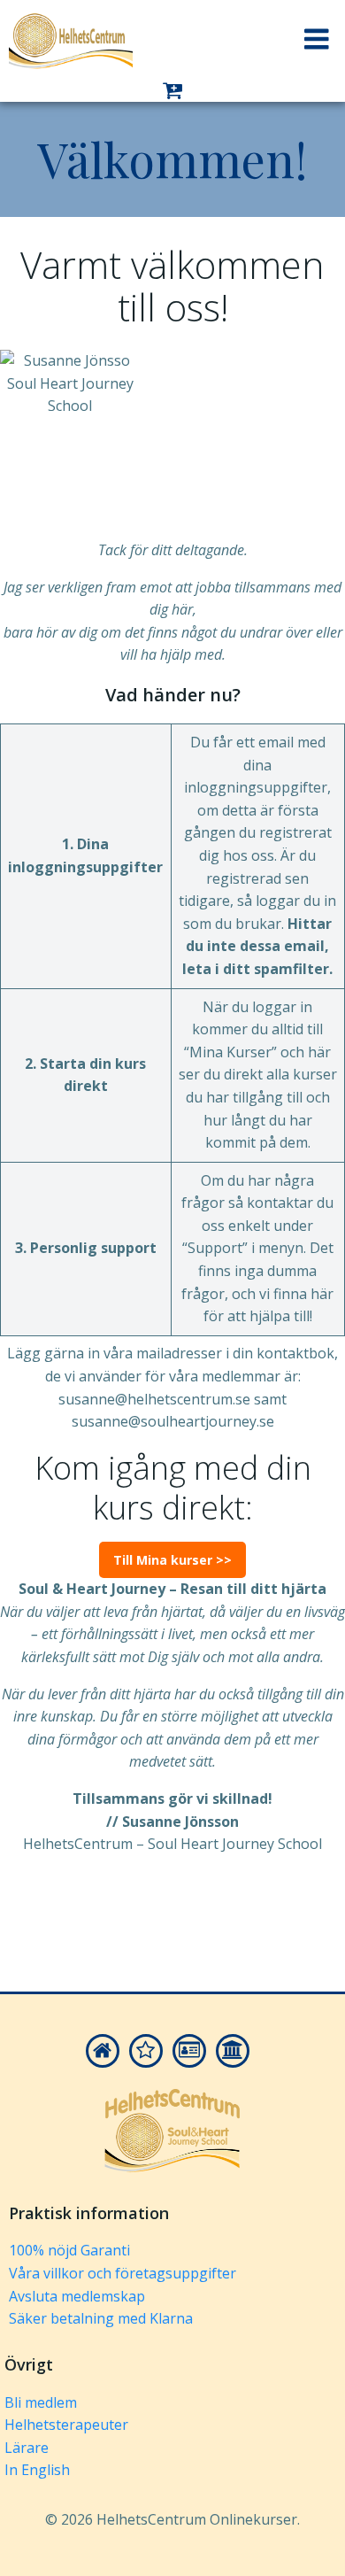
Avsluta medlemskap (77, 2296)
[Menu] (317, 40)
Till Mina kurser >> (172, 1560)
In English (37, 2470)
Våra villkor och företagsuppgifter (123, 2273)
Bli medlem (41, 2402)
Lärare (27, 2448)
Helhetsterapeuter (66, 2425)
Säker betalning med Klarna (101, 2318)
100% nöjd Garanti (69, 2250)
